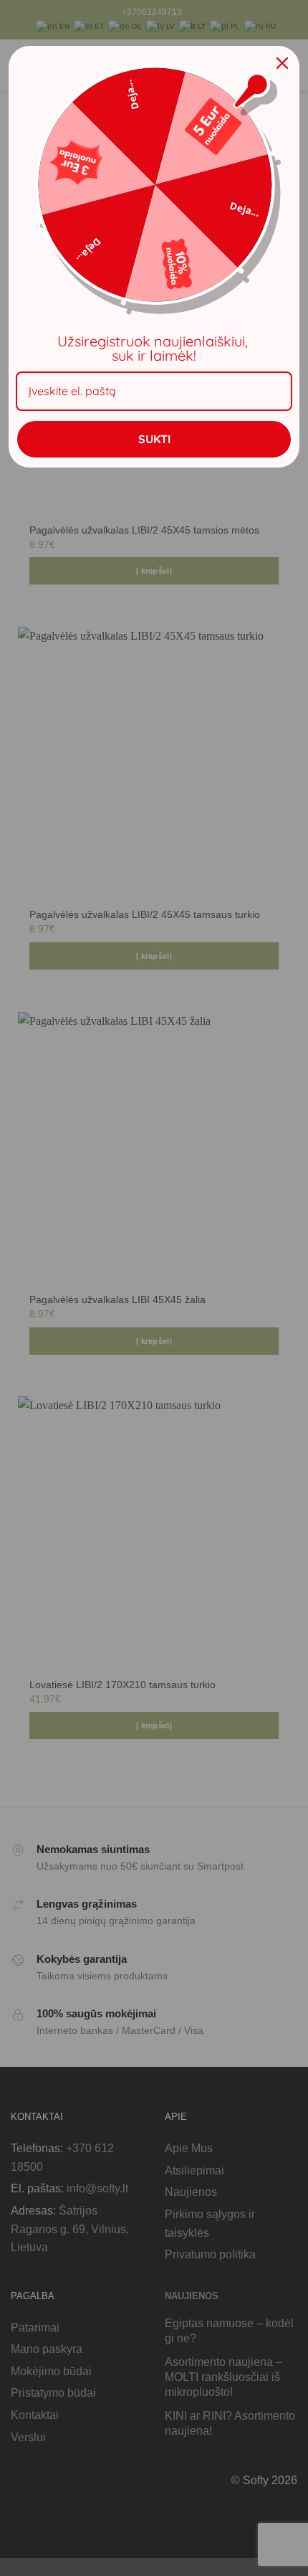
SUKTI (154, 439)
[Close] (282, 63)
